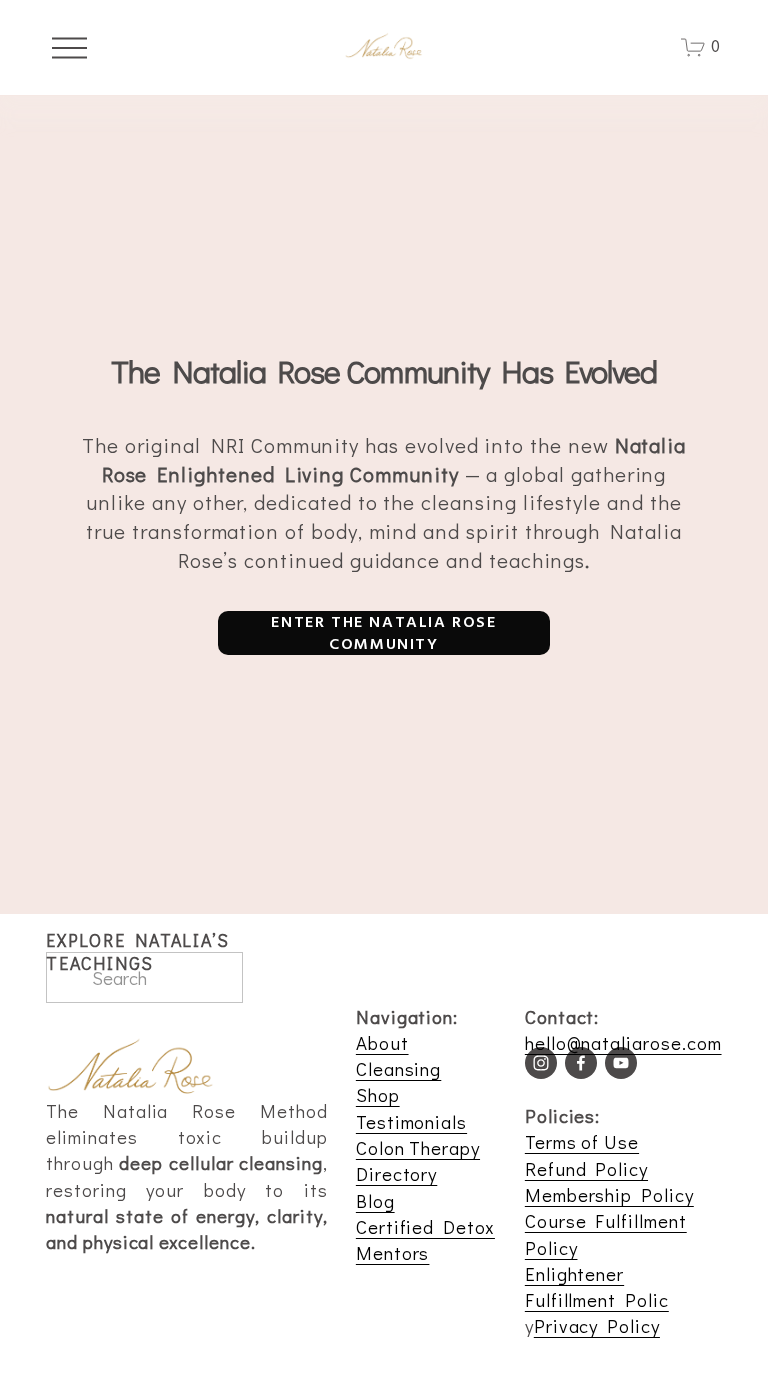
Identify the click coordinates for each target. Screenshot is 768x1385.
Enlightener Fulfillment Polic (597, 1286)
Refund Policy (586, 1168)
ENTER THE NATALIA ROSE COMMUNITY (383, 633)
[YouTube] (621, 1063)
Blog (375, 1200)
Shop (378, 1094)
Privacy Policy (597, 1325)
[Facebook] (581, 1063)
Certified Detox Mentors (425, 1239)
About (382, 1042)
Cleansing (398, 1068)
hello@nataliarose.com (623, 1042)
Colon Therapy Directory (418, 1160)
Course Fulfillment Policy (606, 1233)
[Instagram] (541, 1063)
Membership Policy (609, 1194)
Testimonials (411, 1121)
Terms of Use (582, 1141)
